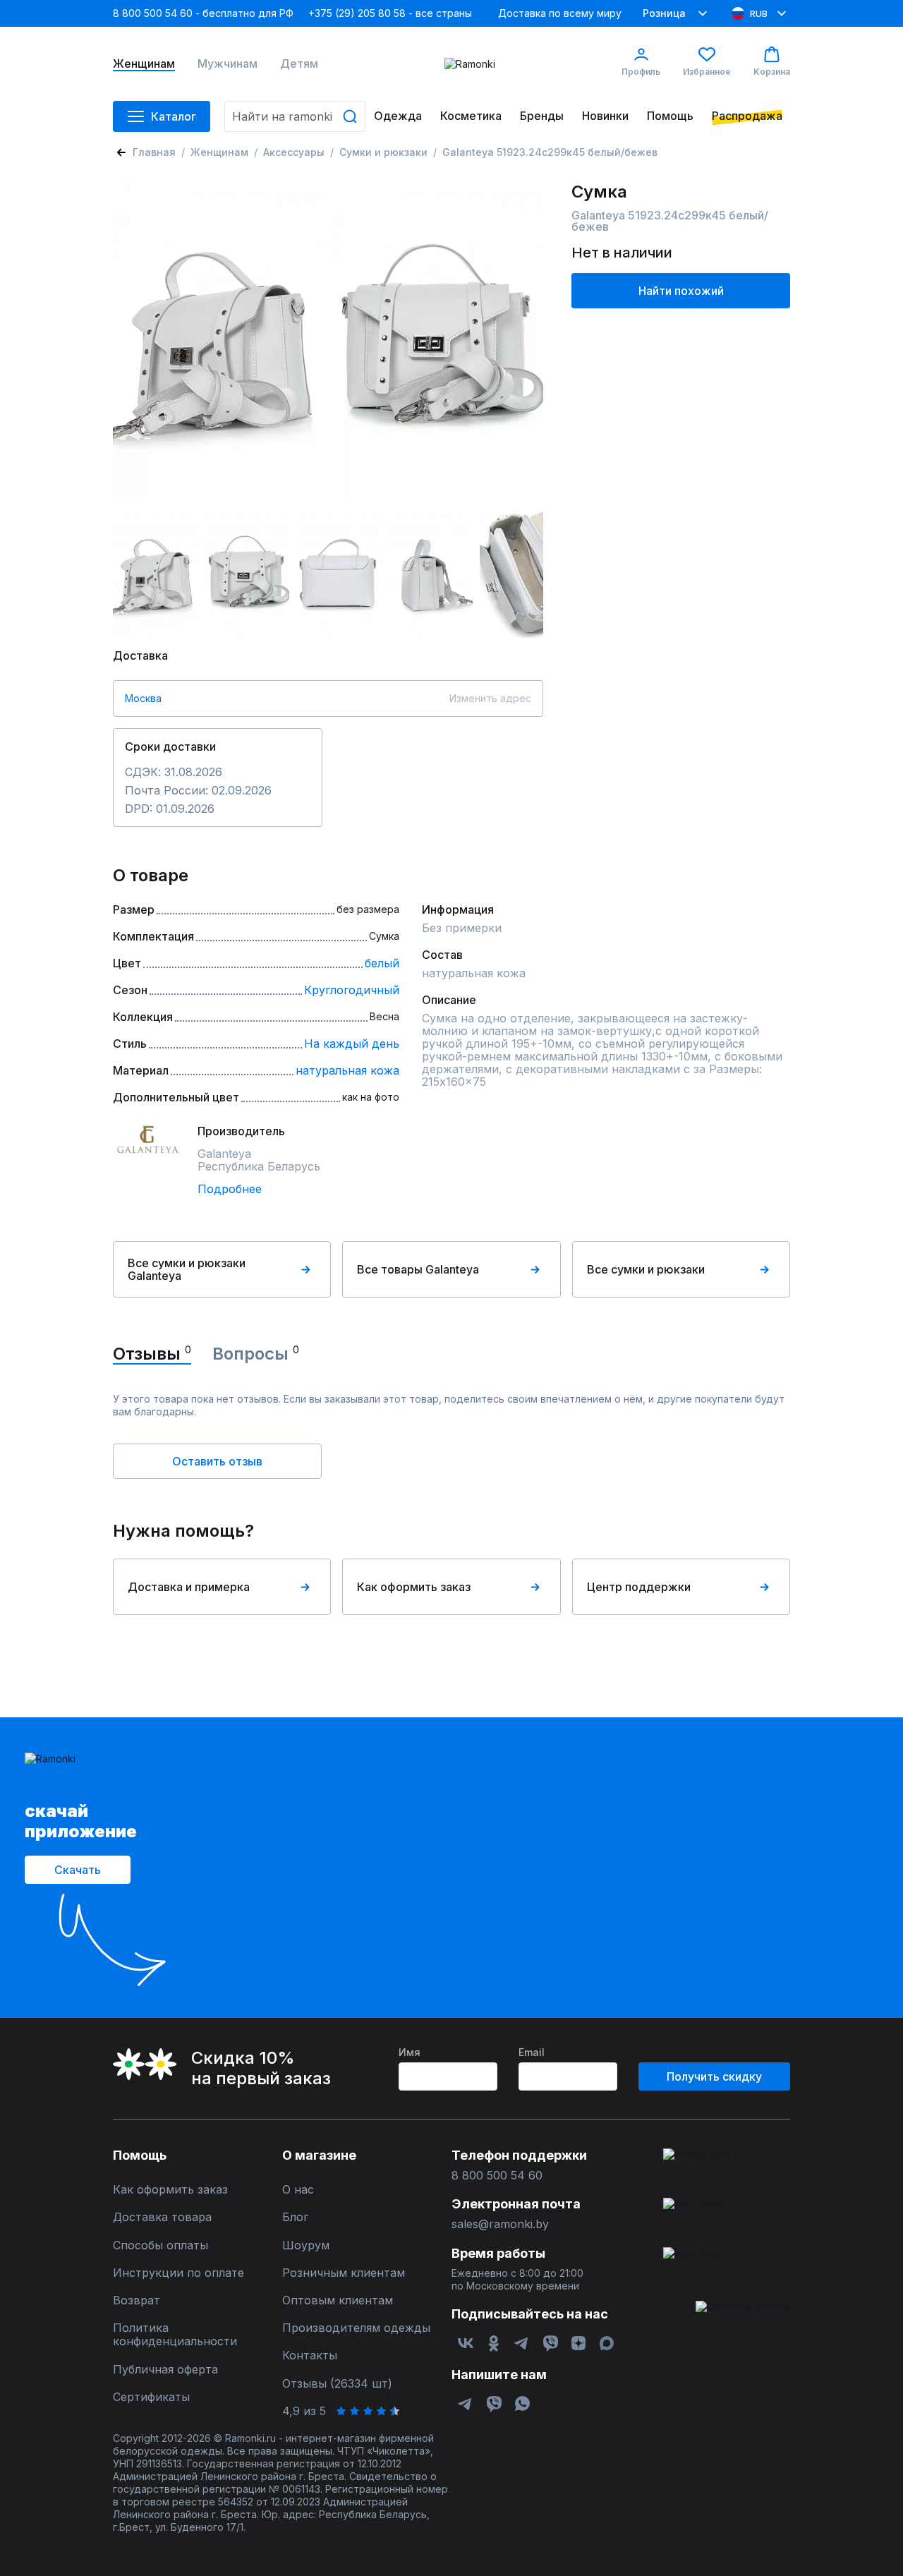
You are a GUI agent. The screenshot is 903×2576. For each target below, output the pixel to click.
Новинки (605, 116)
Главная (154, 152)
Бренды (542, 116)
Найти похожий (681, 291)
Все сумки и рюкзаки (646, 1269)
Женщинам (144, 64)
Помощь (670, 116)
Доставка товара (162, 2217)
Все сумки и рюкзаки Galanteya (187, 1269)
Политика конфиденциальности (175, 2335)
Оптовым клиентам (338, 2300)
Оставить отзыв (217, 1461)
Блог (295, 2217)
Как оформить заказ (414, 1587)
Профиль (641, 72)
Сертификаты (151, 2397)
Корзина (772, 72)
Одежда (398, 116)
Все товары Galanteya (418, 1269)
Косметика (471, 116)
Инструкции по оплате (178, 2273)
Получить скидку (714, 2076)
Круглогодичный (352, 990)
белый (382, 963)
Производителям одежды (356, 2328)
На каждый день (352, 1044)
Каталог (174, 116)
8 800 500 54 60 (497, 2176)
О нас (298, 2190)
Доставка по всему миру (560, 13)
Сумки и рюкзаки (383, 152)
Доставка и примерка (189, 1587)
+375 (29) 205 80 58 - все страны (390, 13)
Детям (299, 64)
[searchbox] (295, 116)
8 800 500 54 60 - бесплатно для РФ (203, 13)
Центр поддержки (639, 1587)
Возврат (137, 2300)
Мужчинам (228, 64)
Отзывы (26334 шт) (337, 2384)
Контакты (310, 2356)
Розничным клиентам (344, 2273)
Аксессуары (294, 152)
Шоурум (306, 2245)
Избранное (707, 72)
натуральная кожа (347, 1070)
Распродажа (747, 116)
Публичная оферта (165, 2370)
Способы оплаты (160, 2245)
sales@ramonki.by (500, 2224)
